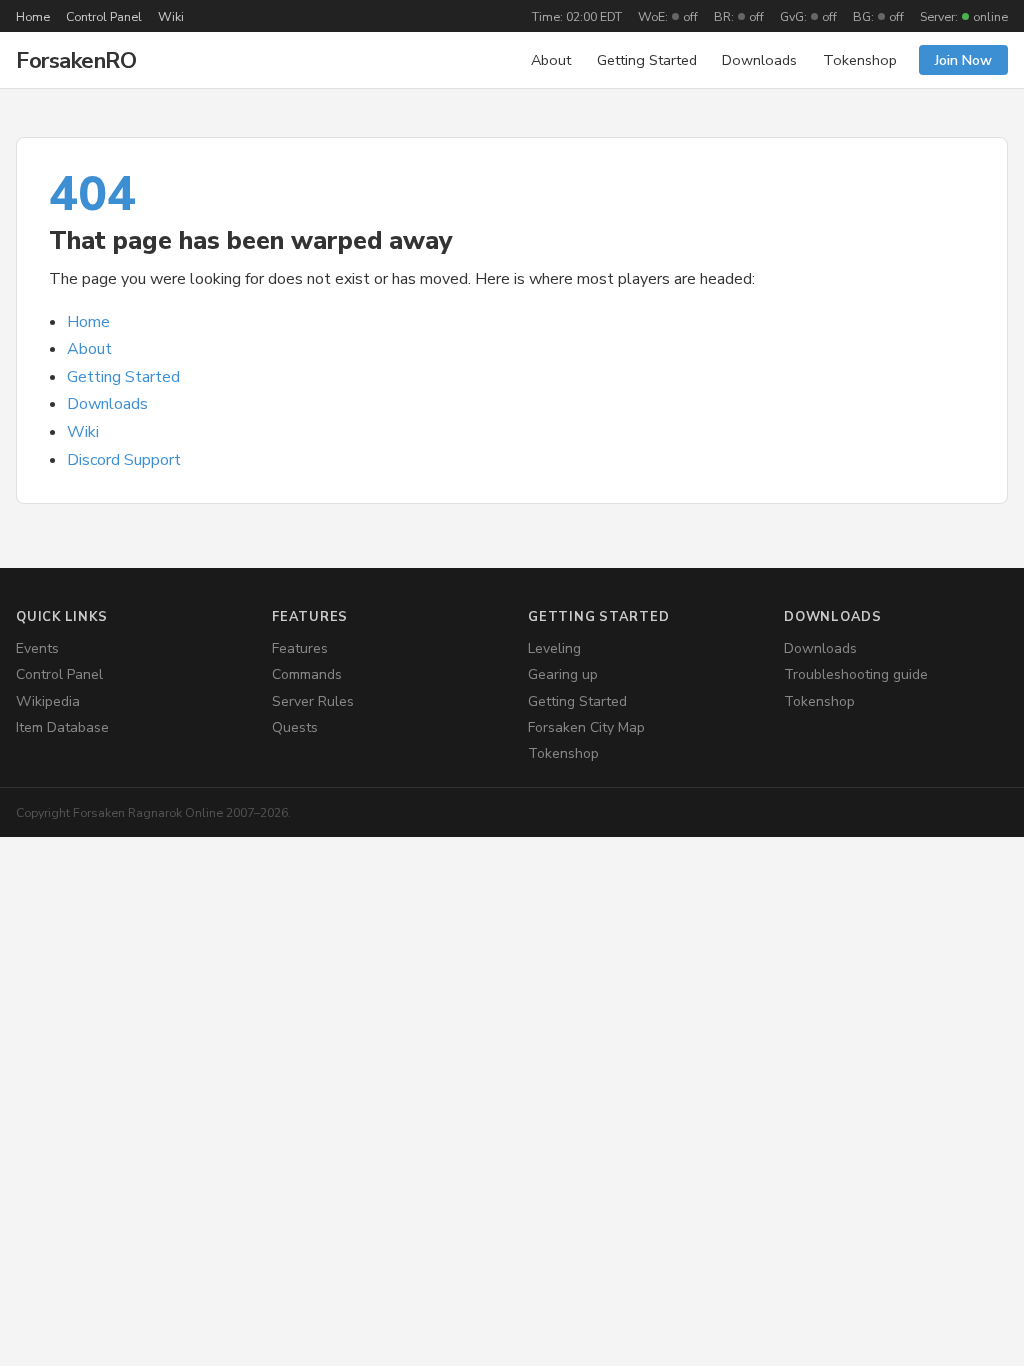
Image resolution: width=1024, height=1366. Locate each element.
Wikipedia (48, 701)
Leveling (554, 648)
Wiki (171, 16)
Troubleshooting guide (856, 674)
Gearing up (563, 674)
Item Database (62, 727)
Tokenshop (860, 60)
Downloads (759, 60)
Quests (295, 727)
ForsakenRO (76, 60)
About (551, 60)
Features (300, 648)
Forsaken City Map (586, 727)
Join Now (963, 60)
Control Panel (104, 16)
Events (37, 648)
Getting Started (647, 60)
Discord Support (124, 460)
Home (33, 16)
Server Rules (313, 701)
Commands (307, 674)
